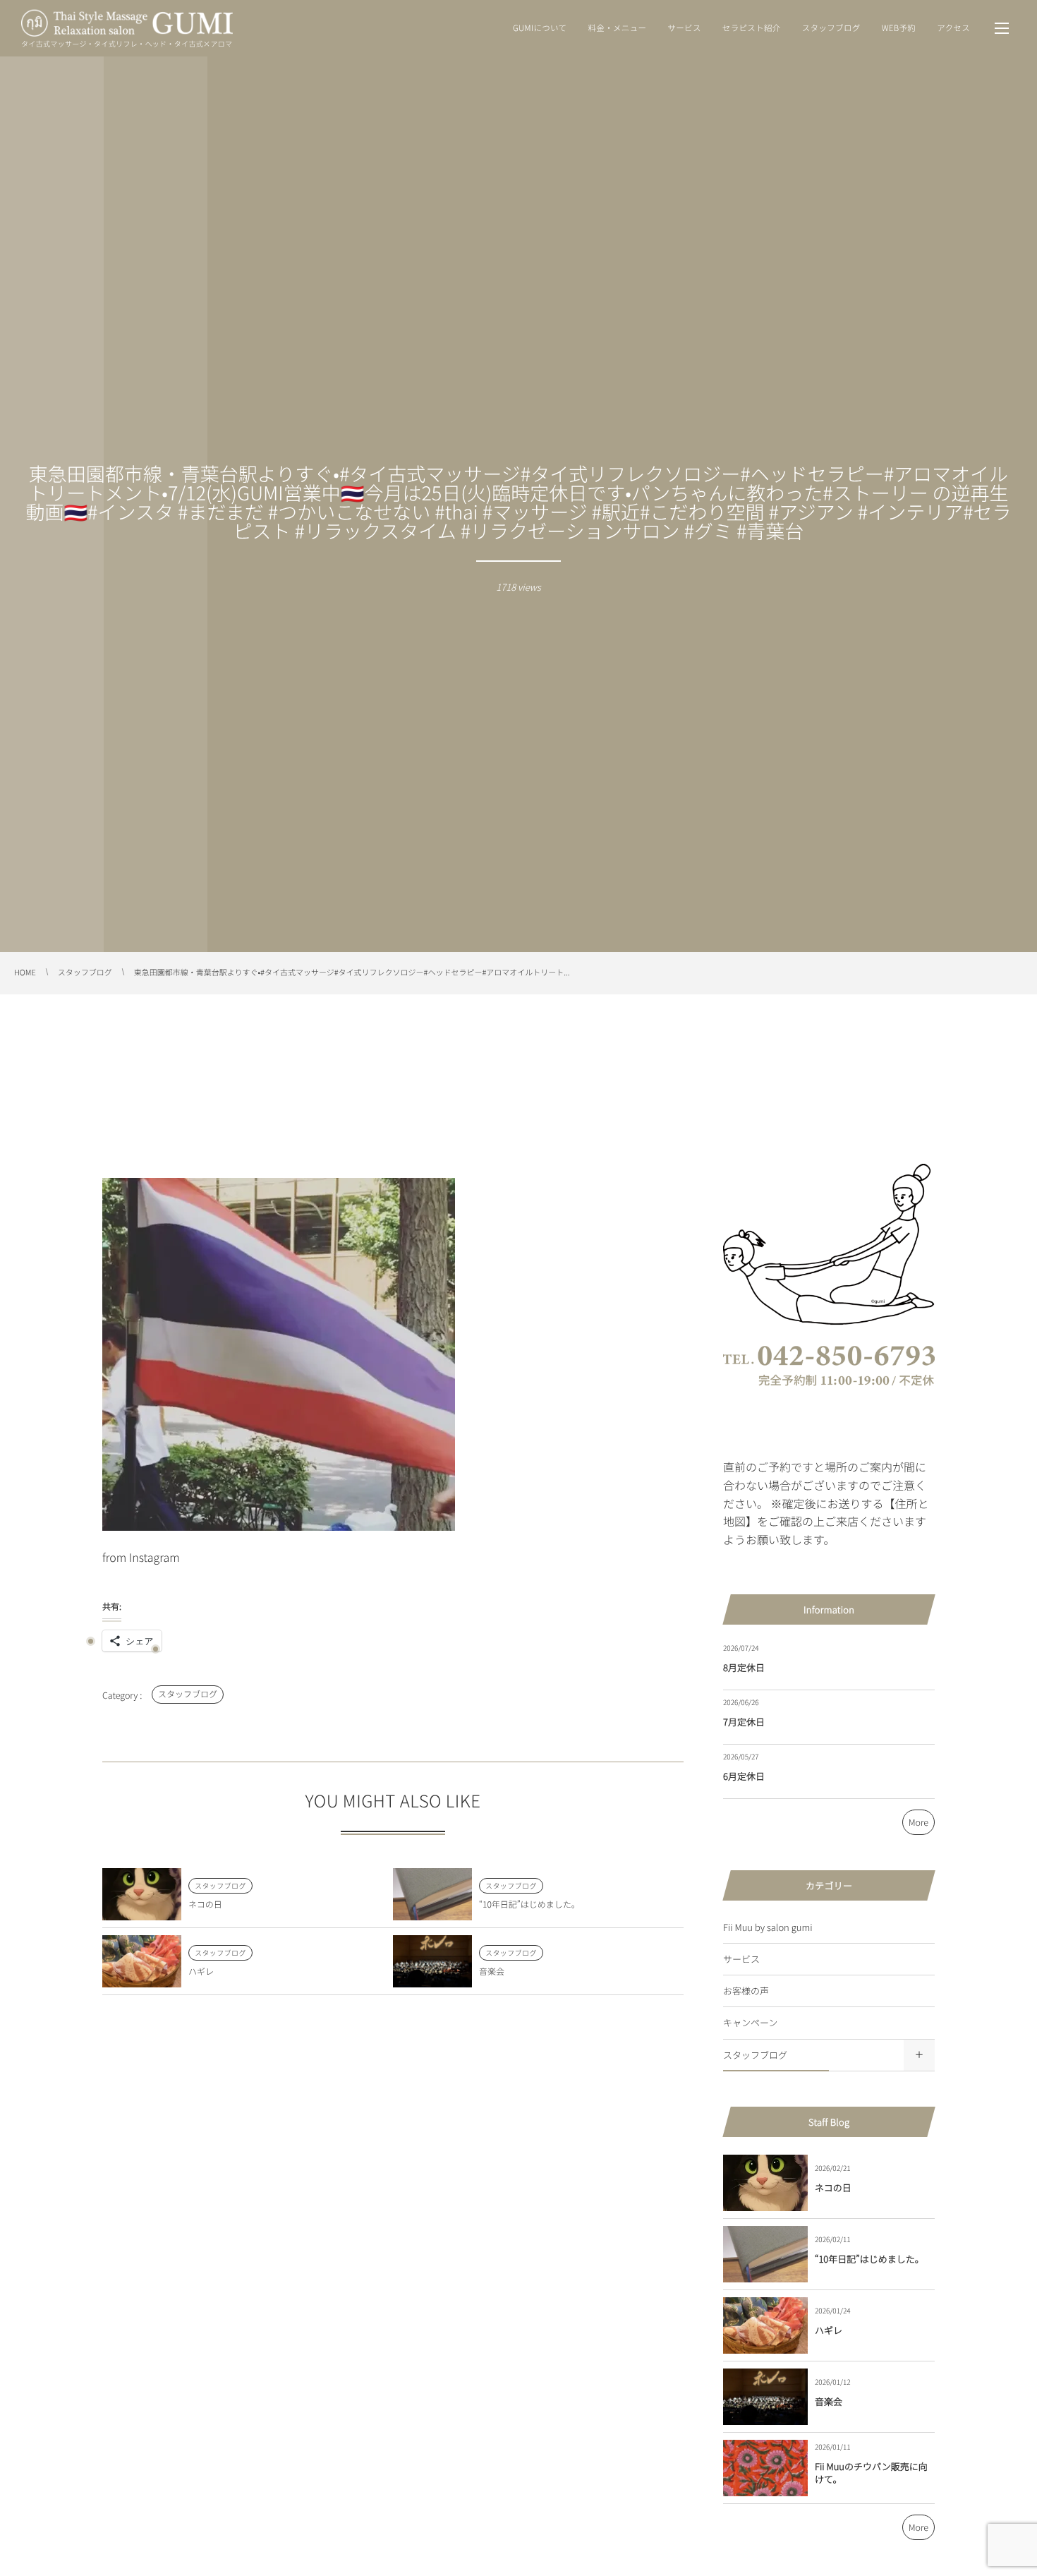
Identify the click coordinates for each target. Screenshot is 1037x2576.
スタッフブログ (188, 1694)
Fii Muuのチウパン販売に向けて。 (871, 2473)
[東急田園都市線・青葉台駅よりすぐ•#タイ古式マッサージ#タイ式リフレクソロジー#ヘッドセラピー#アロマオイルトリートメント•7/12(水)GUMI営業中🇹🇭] (279, 1533)
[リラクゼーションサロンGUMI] (127, 23)
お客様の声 (746, 1991)
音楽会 (492, 1972)
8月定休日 (744, 1667)
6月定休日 (744, 1776)
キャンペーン (750, 2022)
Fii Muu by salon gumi (768, 1927)
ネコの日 (205, 1904)
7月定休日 (744, 1722)
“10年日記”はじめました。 (529, 1904)
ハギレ (201, 1972)
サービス (741, 1959)
